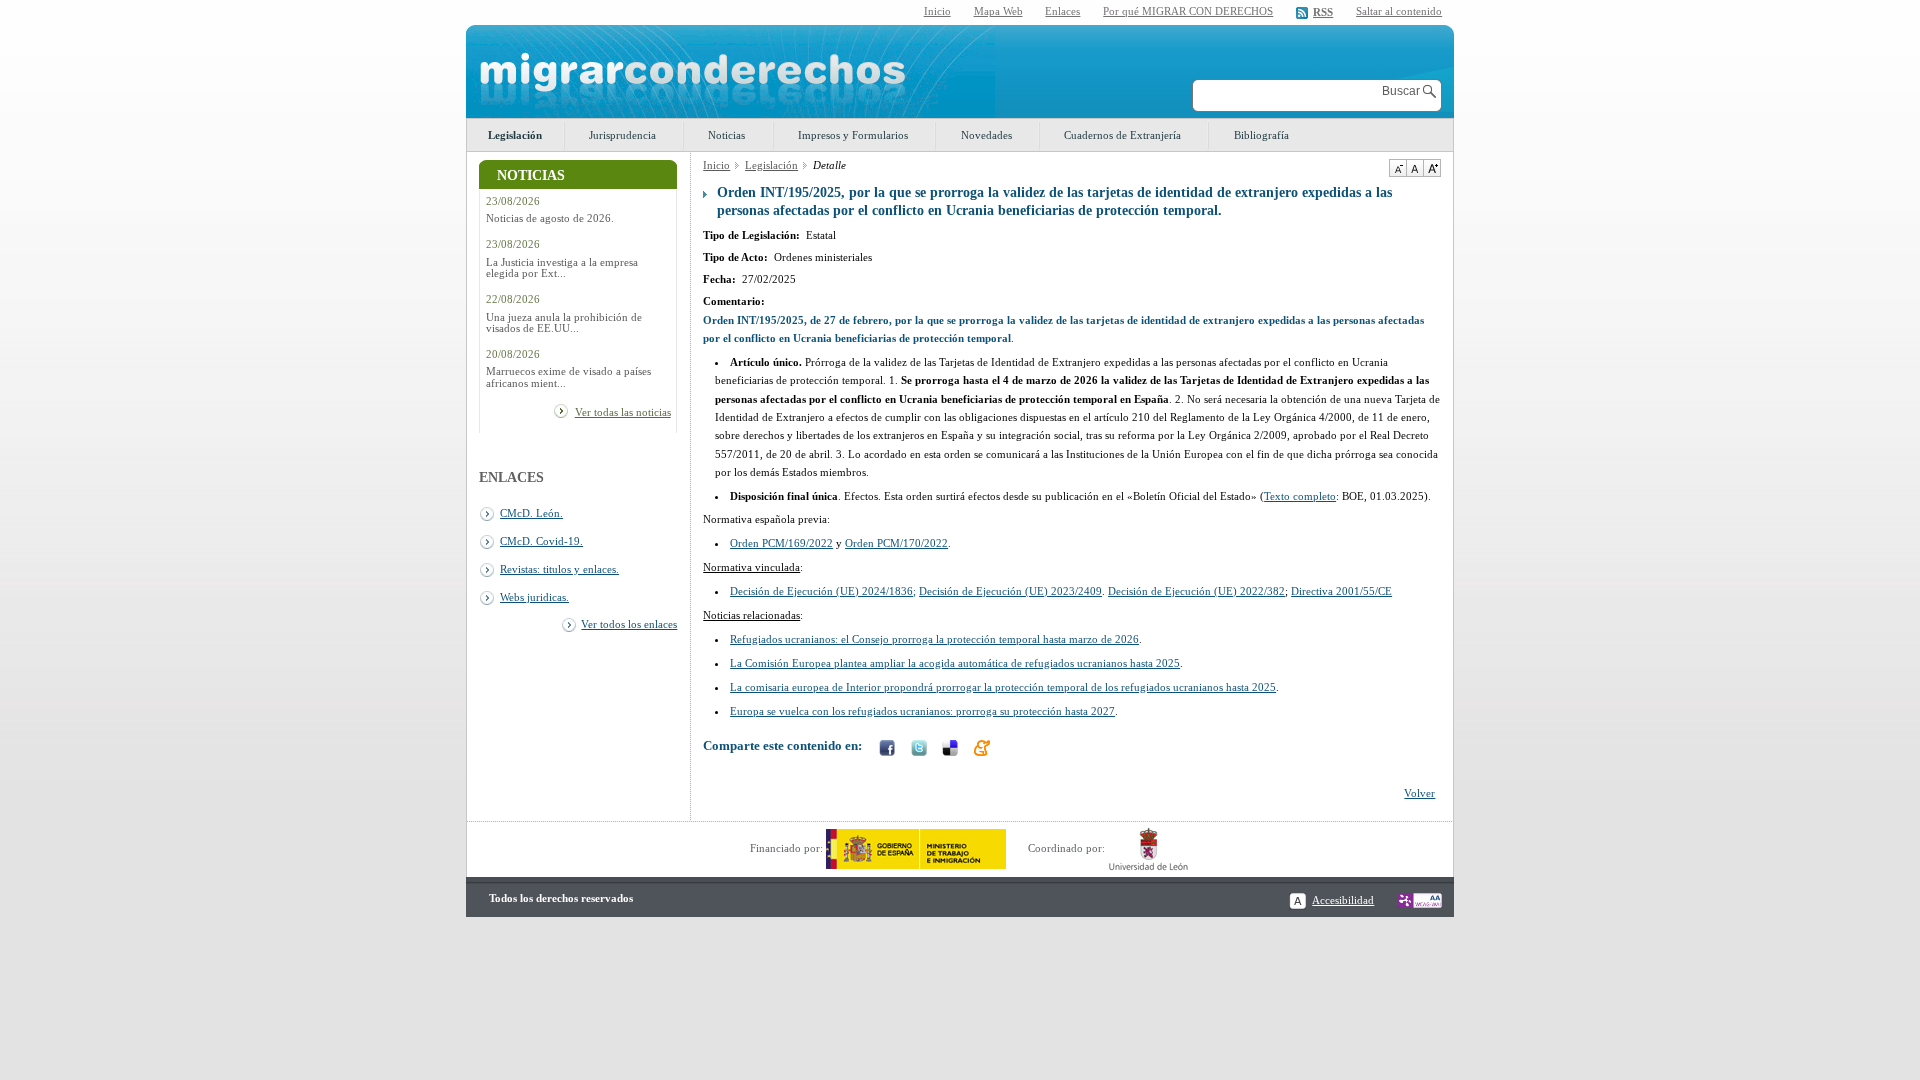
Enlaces (1062, 11)
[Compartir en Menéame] (984, 750)
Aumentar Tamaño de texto (1432, 168)
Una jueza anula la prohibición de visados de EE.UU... (564, 323)
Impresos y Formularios (853, 135)
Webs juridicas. (534, 597)
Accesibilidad (1343, 900)
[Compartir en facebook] (889, 750)
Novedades (986, 135)
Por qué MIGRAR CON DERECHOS (1188, 11)
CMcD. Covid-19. (541, 541)
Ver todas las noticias (623, 412)
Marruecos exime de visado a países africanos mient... (568, 377)
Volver (1419, 793)
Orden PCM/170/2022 (896, 543)
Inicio (937, 11)
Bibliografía (1261, 135)
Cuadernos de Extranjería (1122, 135)
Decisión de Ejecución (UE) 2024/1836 (821, 591)
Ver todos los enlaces (629, 624)
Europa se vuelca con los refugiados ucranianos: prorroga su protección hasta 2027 (922, 711)
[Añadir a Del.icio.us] (952, 750)
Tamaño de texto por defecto (1414, 168)
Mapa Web (998, 11)
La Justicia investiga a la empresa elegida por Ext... (562, 268)
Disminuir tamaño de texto (1397, 168)
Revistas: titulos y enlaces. (559, 569)
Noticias (726, 135)
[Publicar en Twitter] (921, 750)
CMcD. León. (531, 513)
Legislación (515, 135)
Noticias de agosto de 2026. (550, 218)
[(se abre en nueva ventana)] (916, 848)
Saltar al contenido (1399, 11)
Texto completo (1300, 496)
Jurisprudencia (622, 135)
